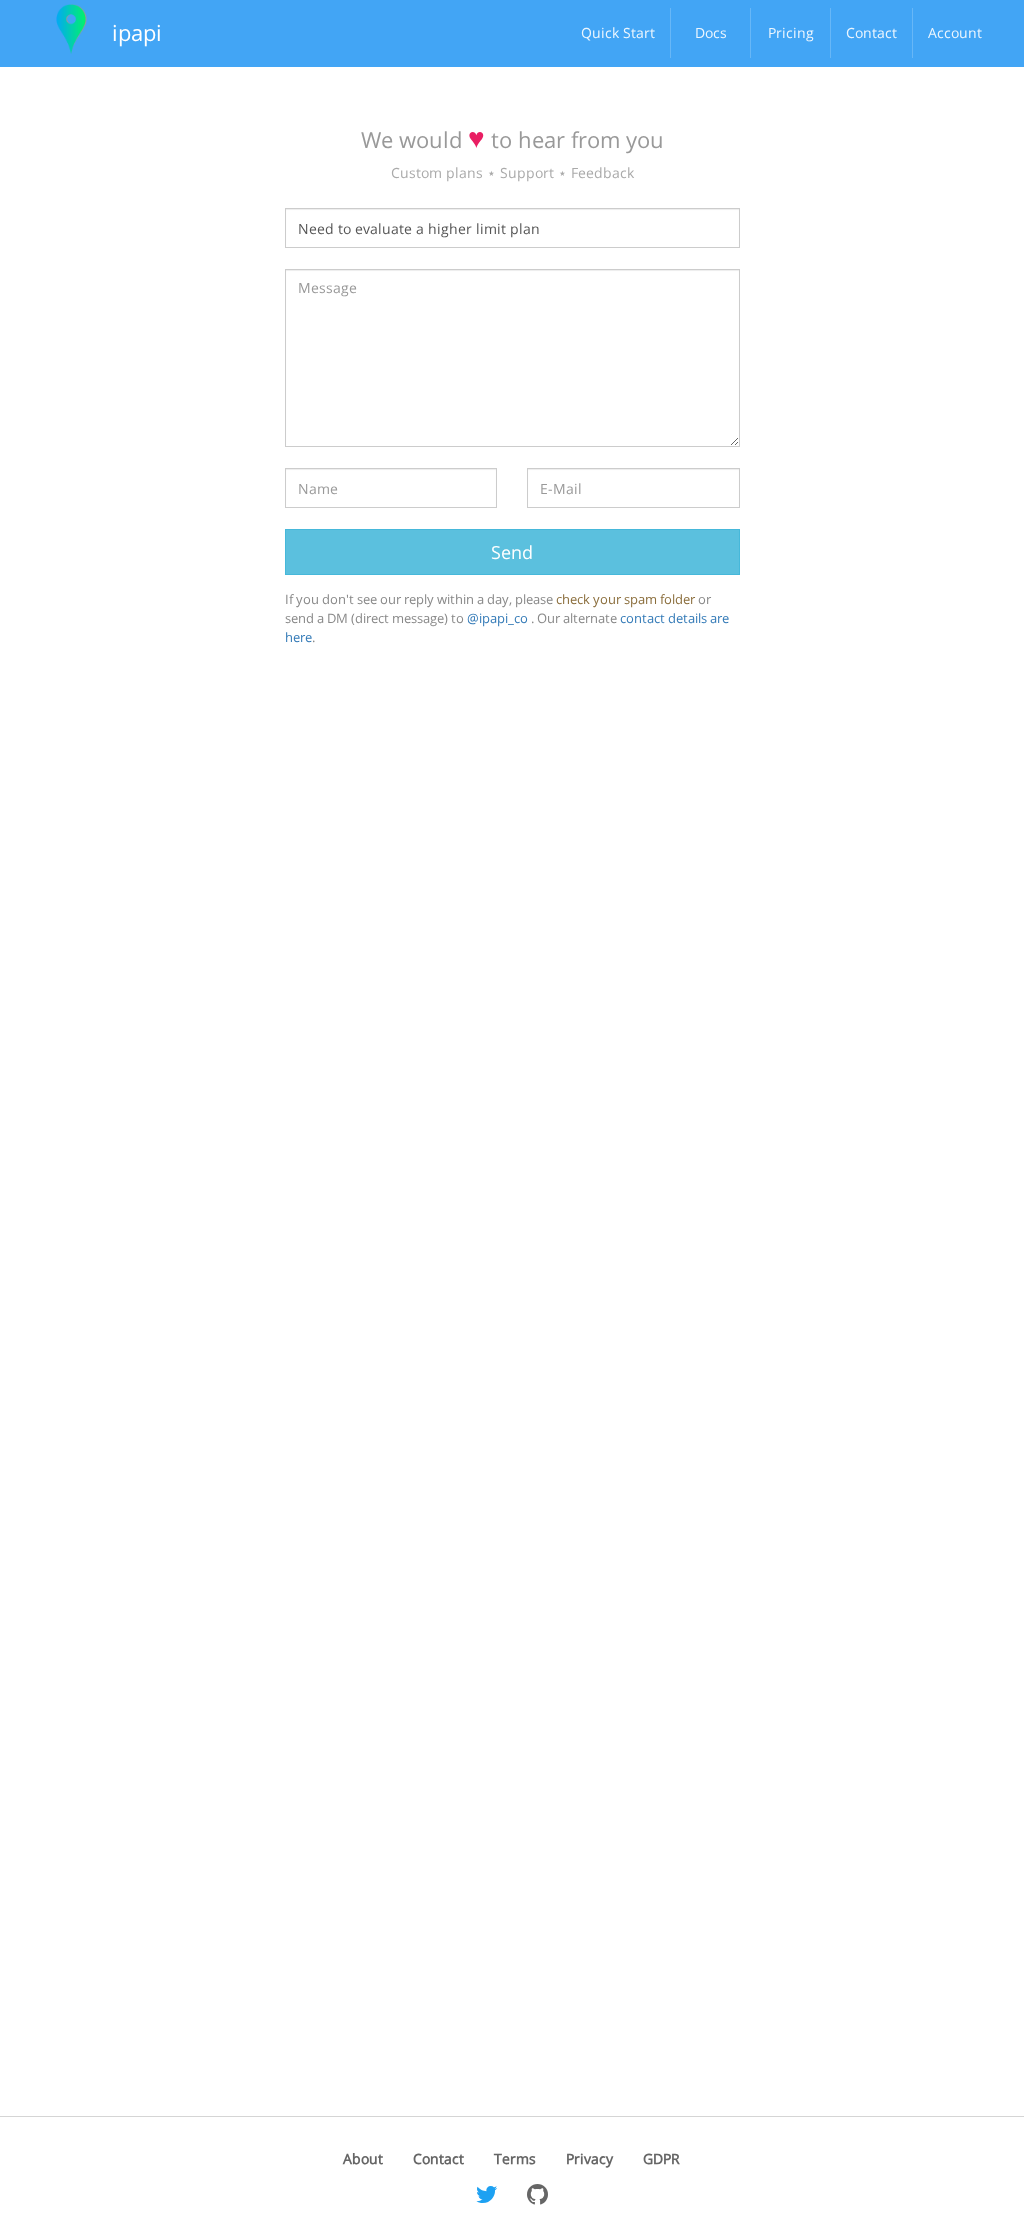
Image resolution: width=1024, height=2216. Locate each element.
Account (955, 32)
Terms (515, 2158)
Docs (711, 32)
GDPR (661, 2158)
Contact (871, 32)
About (363, 2158)
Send (512, 552)
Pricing (791, 32)
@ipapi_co (499, 618)
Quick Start (618, 32)
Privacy (589, 2158)
